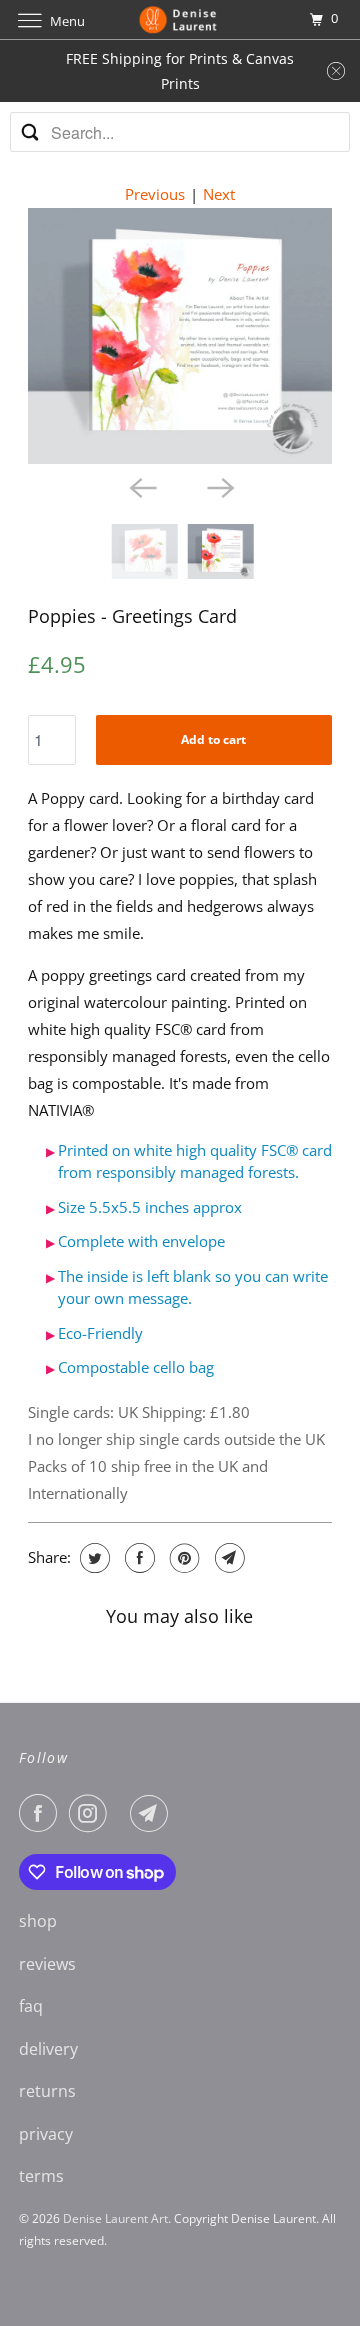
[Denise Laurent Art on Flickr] (122, 1813)
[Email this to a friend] (227, 1558)
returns (47, 2091)
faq (31, 2006)
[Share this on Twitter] (92, 1558)
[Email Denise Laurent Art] (153, 1813)
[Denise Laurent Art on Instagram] (92, 1813)
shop (38, 1921)
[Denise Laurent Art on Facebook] (42, 1813)
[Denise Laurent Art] (180, 19)
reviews (47, 1964)
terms (41, 2176)
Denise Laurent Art (115, 2218)
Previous (155, 194)
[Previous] (141, 486)
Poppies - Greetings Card (132, 616)
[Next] (219, 486)
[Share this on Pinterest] (182, 1558)
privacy (46, 2134)
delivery (48, 2049)
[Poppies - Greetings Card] (180, 335)
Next (219, 194)
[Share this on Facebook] (137, 1558)
